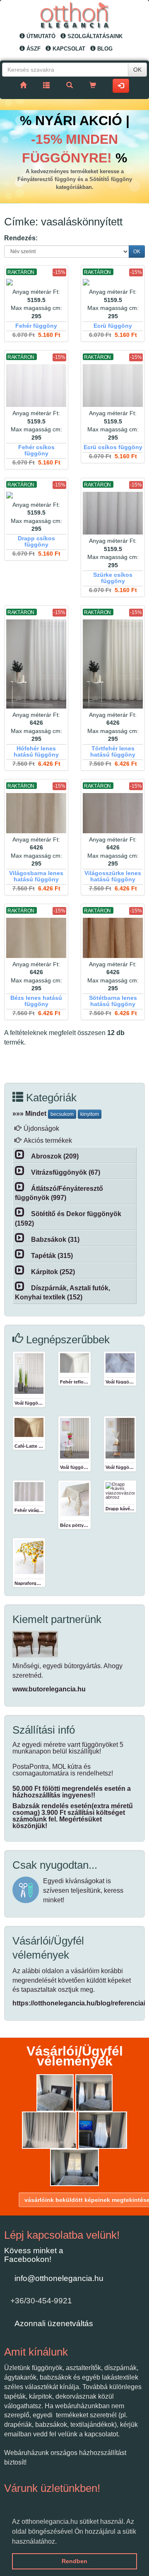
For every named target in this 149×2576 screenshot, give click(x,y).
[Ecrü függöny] (113, 282)
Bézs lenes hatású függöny (36, 1001)
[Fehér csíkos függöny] (36, 386)
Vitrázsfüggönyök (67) (66, 1172)
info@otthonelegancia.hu (59, 2278)
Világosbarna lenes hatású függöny (36, 876)
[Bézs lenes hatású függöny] (36, 938)
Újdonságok (41, 1128)
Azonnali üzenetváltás (54, 2323)
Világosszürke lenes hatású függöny (113, 876)
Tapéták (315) (52, 1256)
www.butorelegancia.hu (49, 1689)
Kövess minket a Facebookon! (34, 2255)
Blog (104, 49)
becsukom (62, 1114)
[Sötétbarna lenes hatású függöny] (113, 938)
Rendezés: (21, 238)
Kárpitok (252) (53, 1272)
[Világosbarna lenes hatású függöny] (36, 813)
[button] (60, 2542)
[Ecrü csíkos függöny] (113, 386)
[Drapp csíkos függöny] (36, 495)
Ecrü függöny (113, 326)
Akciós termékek (48, 1140)
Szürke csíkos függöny (113, 578)
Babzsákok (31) (55, 1240)
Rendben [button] (74, 2561)
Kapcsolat (68, 49)
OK (137, 70)
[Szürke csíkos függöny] (113, 513)
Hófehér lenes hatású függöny (36, 752)
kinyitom (90, 1114)
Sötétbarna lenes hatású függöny (113, 1001)
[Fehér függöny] (36, 282)
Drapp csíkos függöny (36, 542)
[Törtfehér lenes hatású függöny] (113, 664)
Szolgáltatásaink (94, 36)
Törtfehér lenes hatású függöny (113, 752)
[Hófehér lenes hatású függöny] (36, 664)
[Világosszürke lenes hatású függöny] (113, 813)
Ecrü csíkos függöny (113, 447)
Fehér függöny (36, 326)
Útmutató (40, 36)
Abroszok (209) (55, 1156)
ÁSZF (33, 49)
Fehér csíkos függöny (36, 450)
